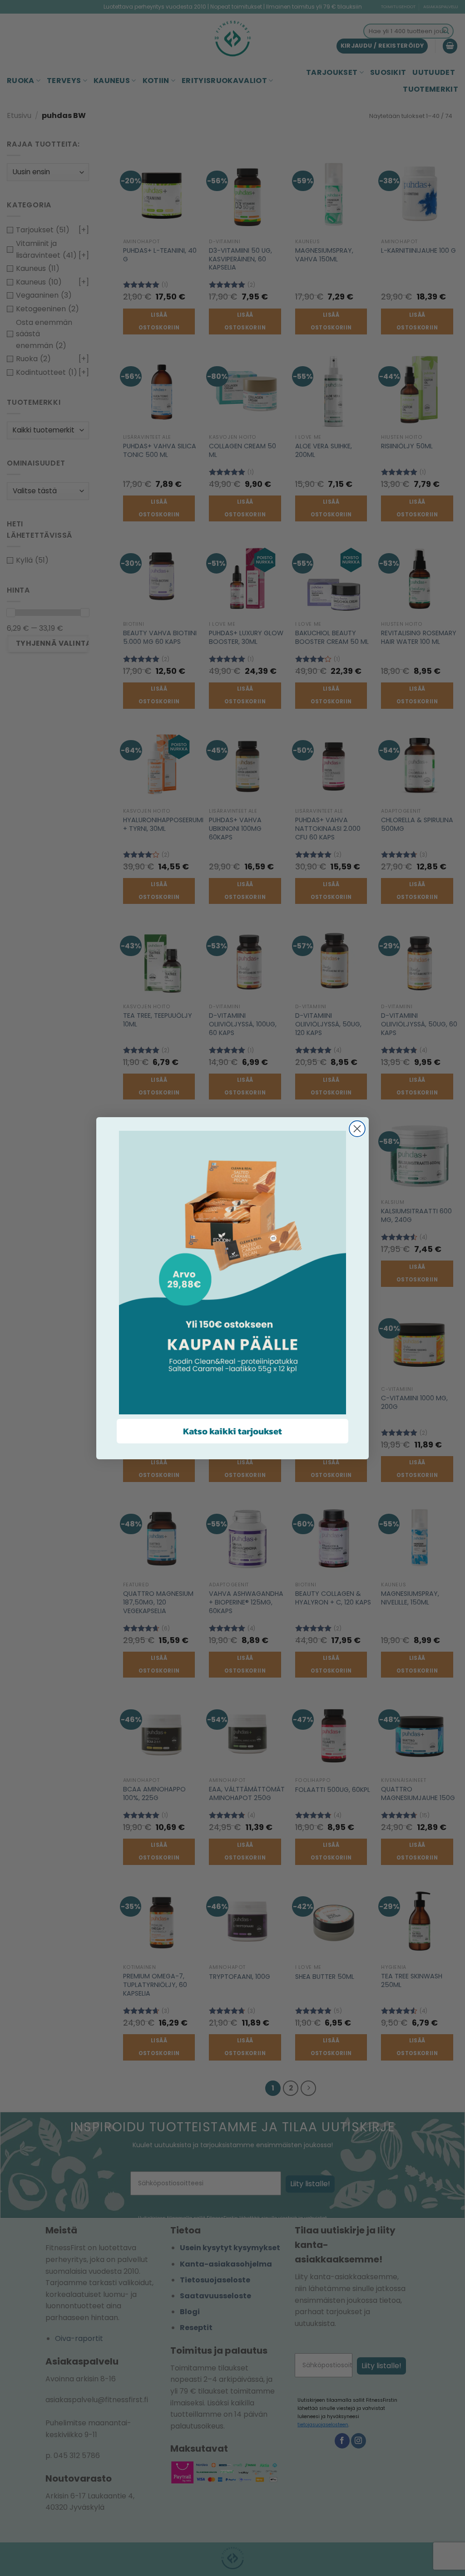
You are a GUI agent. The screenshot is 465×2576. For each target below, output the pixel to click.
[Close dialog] (357, 1129)
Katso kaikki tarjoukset (232, 1431)
